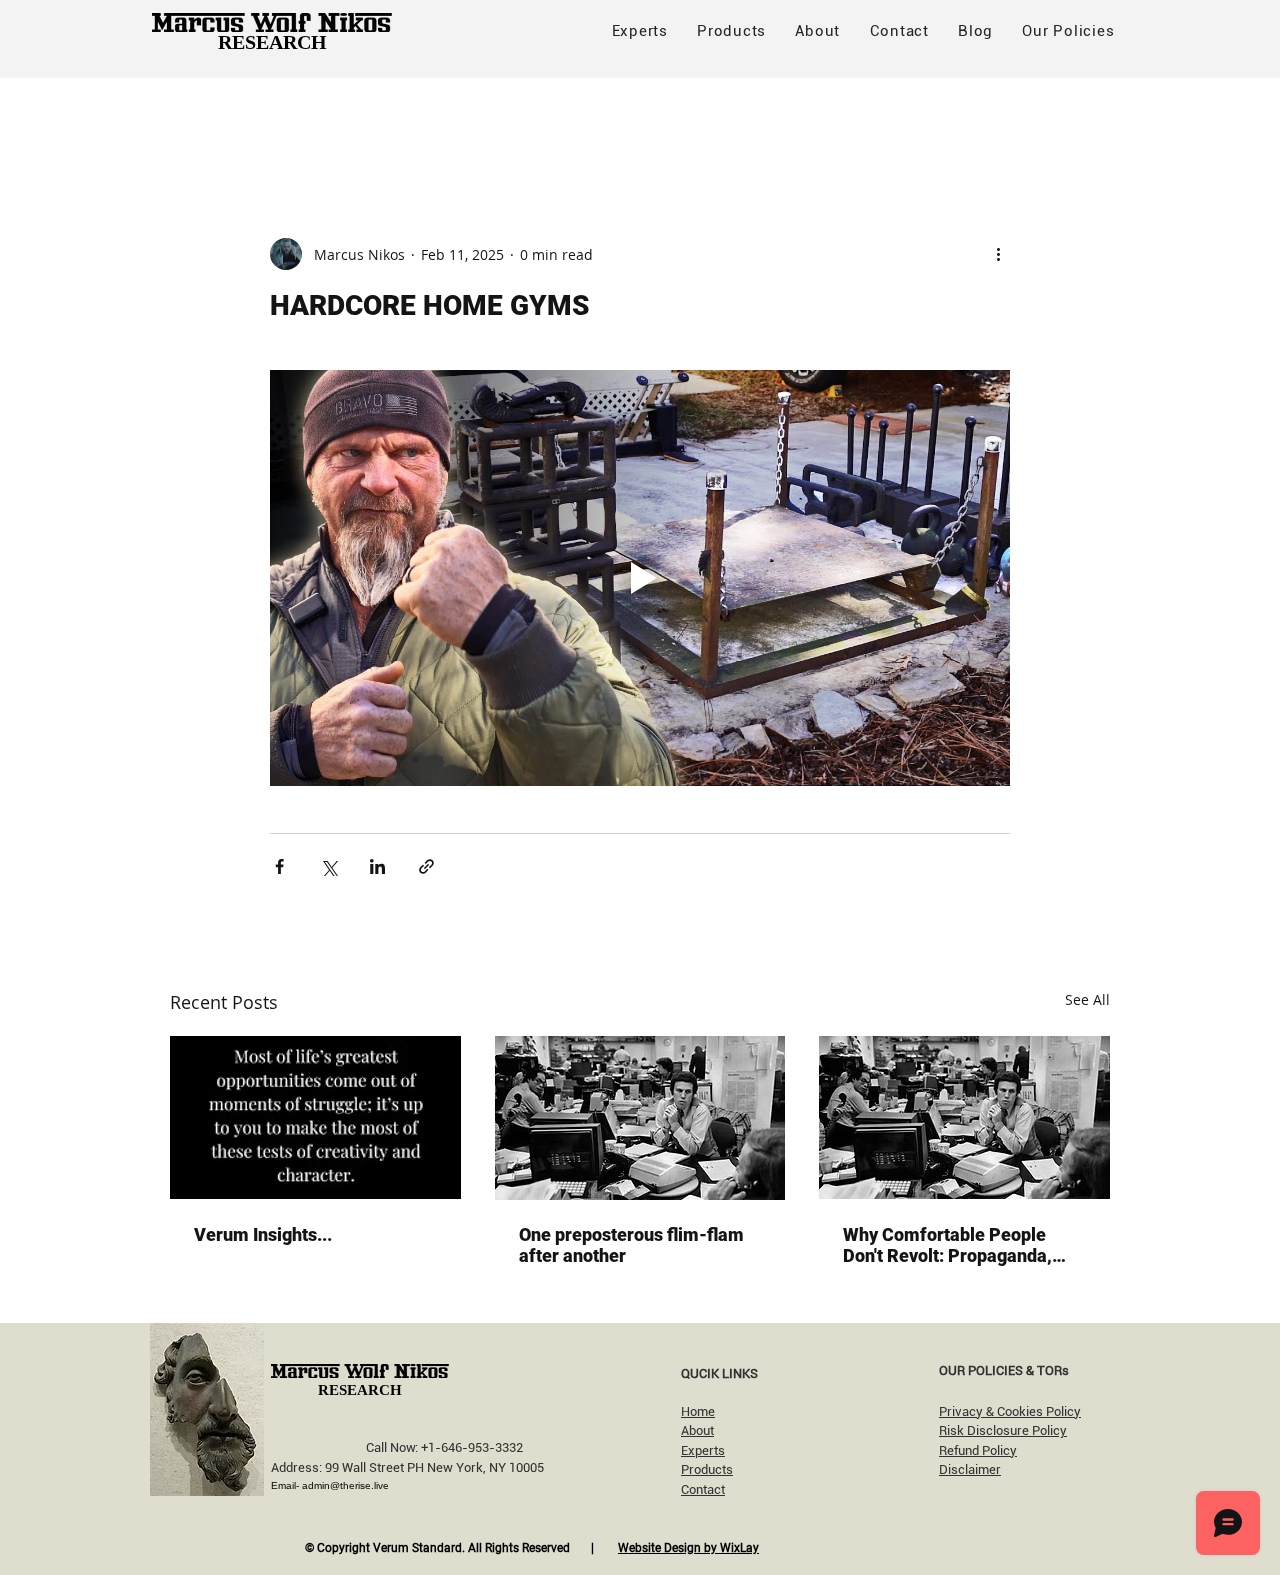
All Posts (201, 117)
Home (698, 1411)
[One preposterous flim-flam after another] (640, 1118)
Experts (703, 1450)
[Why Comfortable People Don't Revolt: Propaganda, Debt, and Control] (964, 1117)
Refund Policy (978, 1450)
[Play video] (640, 578)
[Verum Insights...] (315, 1117)
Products (707, 1469)
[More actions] (998, 254)
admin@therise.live (345, 1485)
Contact (703, 1489)
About (697, 1430)
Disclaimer (970, 1469)
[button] (1068, 31)
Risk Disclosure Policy (1003, 1430)
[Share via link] (426, 866)
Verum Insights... (263, 1234)
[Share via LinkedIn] (377, 866)
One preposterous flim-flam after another (631, 1245)
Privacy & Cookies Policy (1010, 1411)
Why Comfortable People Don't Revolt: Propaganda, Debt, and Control (947, 1245)
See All (1087, 999)
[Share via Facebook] (279, 866)
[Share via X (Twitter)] (328, 866)
